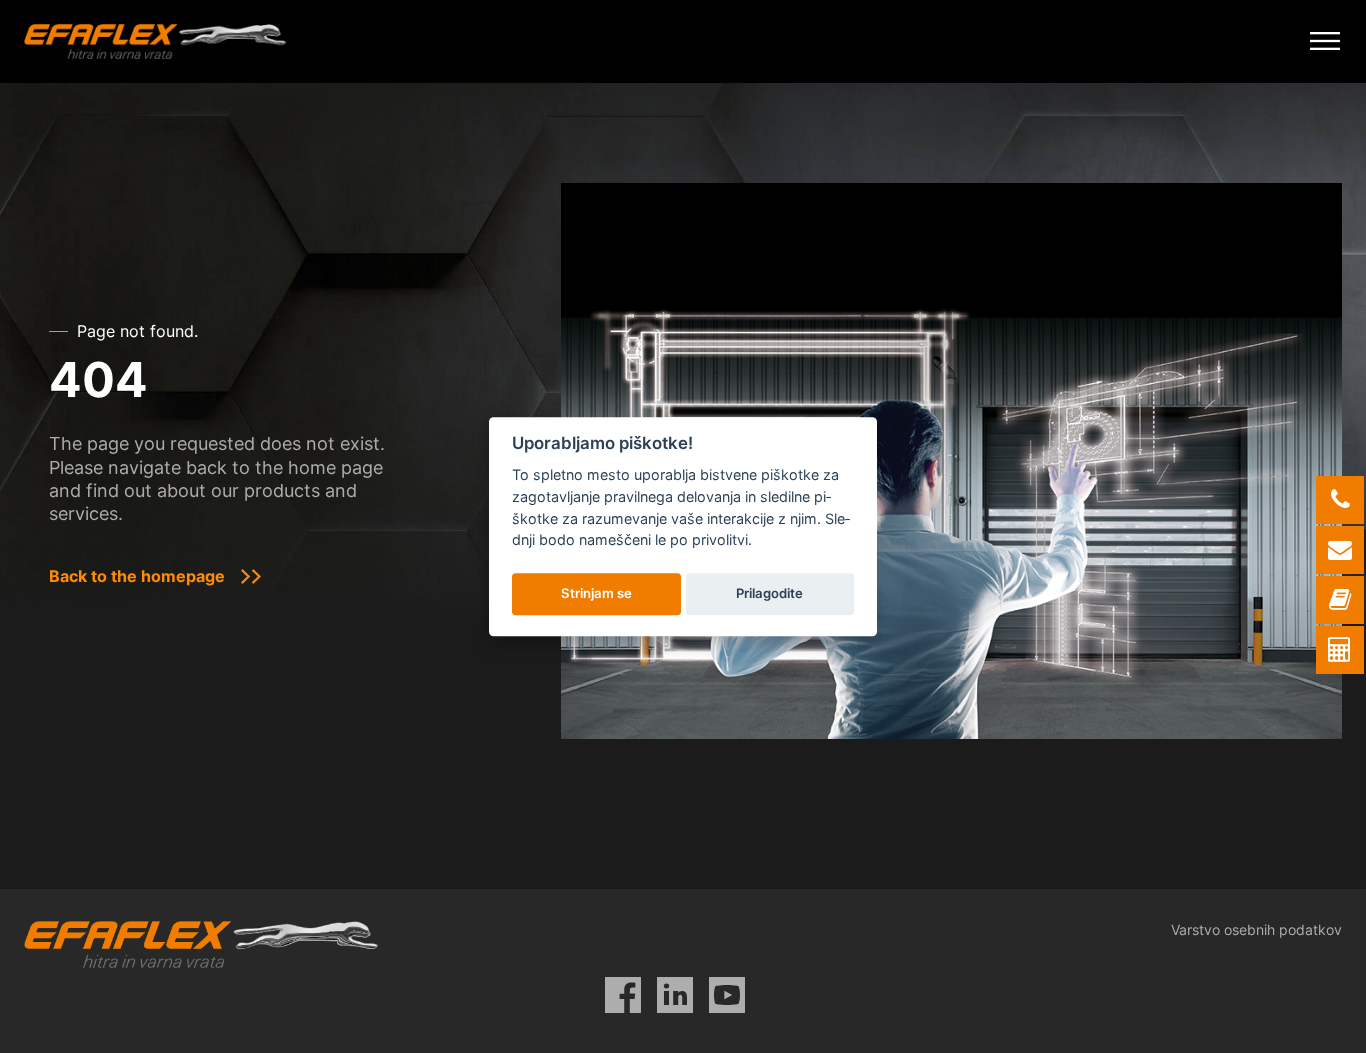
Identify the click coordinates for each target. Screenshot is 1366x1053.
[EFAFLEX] (155, 41)
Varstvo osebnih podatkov (1256, 929)
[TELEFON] (1340, 500)
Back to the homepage (137, 576)
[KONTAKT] (1340, 600)
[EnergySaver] (1340, 650)
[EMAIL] (1340, 550)
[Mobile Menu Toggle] (1325, 41)
